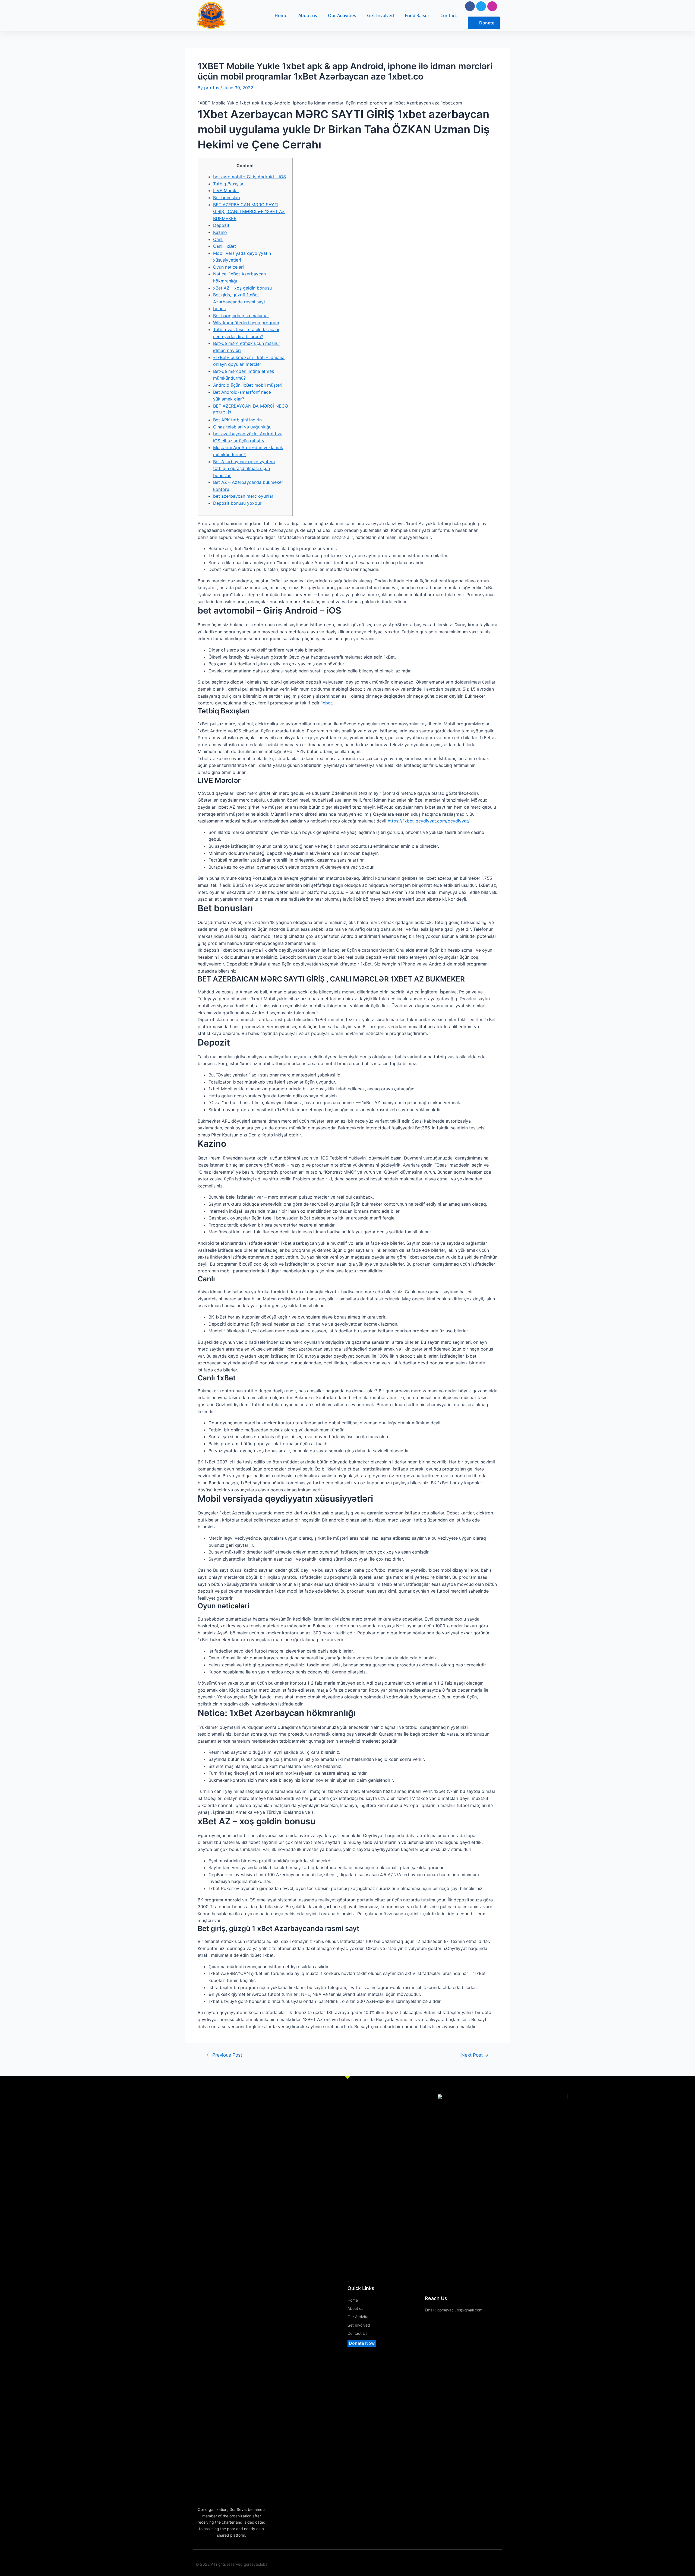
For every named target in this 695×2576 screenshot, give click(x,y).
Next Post (475, 2055)
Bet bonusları (227, 198)
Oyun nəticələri (228, 267)
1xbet (326, 703)
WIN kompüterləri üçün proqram (246, 323)
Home (281, 15)
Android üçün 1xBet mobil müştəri (248, 385)
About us (308, 15)
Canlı (218, 239)
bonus (219, 309)
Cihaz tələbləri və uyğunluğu (242, 427)
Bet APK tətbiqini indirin (237, 420)
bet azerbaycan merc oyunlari (244, 496)
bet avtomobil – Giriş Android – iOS (249, 177)
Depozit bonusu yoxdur (237, 503)
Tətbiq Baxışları (229, 184)
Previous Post (224, 2055)
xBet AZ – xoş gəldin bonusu (242, 288)
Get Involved (380, 15)
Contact (449, 15)
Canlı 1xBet (225, 246)
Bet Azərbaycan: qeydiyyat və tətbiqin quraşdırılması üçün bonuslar (244, 468)
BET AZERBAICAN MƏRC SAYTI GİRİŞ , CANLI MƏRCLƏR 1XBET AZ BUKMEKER (249, 212)
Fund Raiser (417, 15)
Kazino (220, 232)
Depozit (221, 225)
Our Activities (342, 15)
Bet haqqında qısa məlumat (241, 316)
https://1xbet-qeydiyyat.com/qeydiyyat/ (429, 821)
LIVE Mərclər (226, 190)
